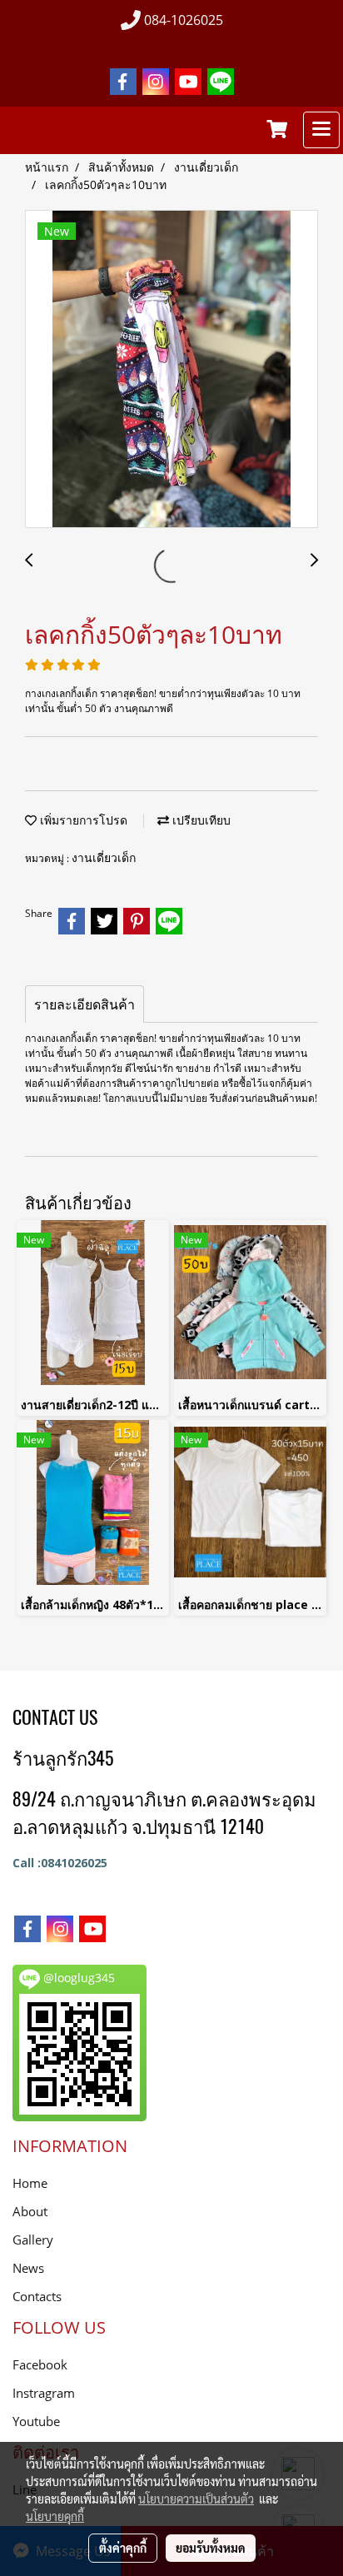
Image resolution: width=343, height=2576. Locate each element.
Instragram (44, 2393)
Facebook (40, 2364)
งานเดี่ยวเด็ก (104, 857)
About (30, 2211)
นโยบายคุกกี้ (55, 2516)
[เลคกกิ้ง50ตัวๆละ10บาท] (171, 370)
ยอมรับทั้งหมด (211, 2548)
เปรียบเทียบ (200, 820)
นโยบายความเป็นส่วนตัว (196, 2499)
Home (30, 2183)
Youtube (36, 2421)
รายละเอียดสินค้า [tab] (85, 1004)
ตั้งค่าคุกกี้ (123, 2548)
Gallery (33, 2240)
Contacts (37, 2296)
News (28, 2268)
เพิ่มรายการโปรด (82, 820)
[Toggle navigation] (321, 130)
